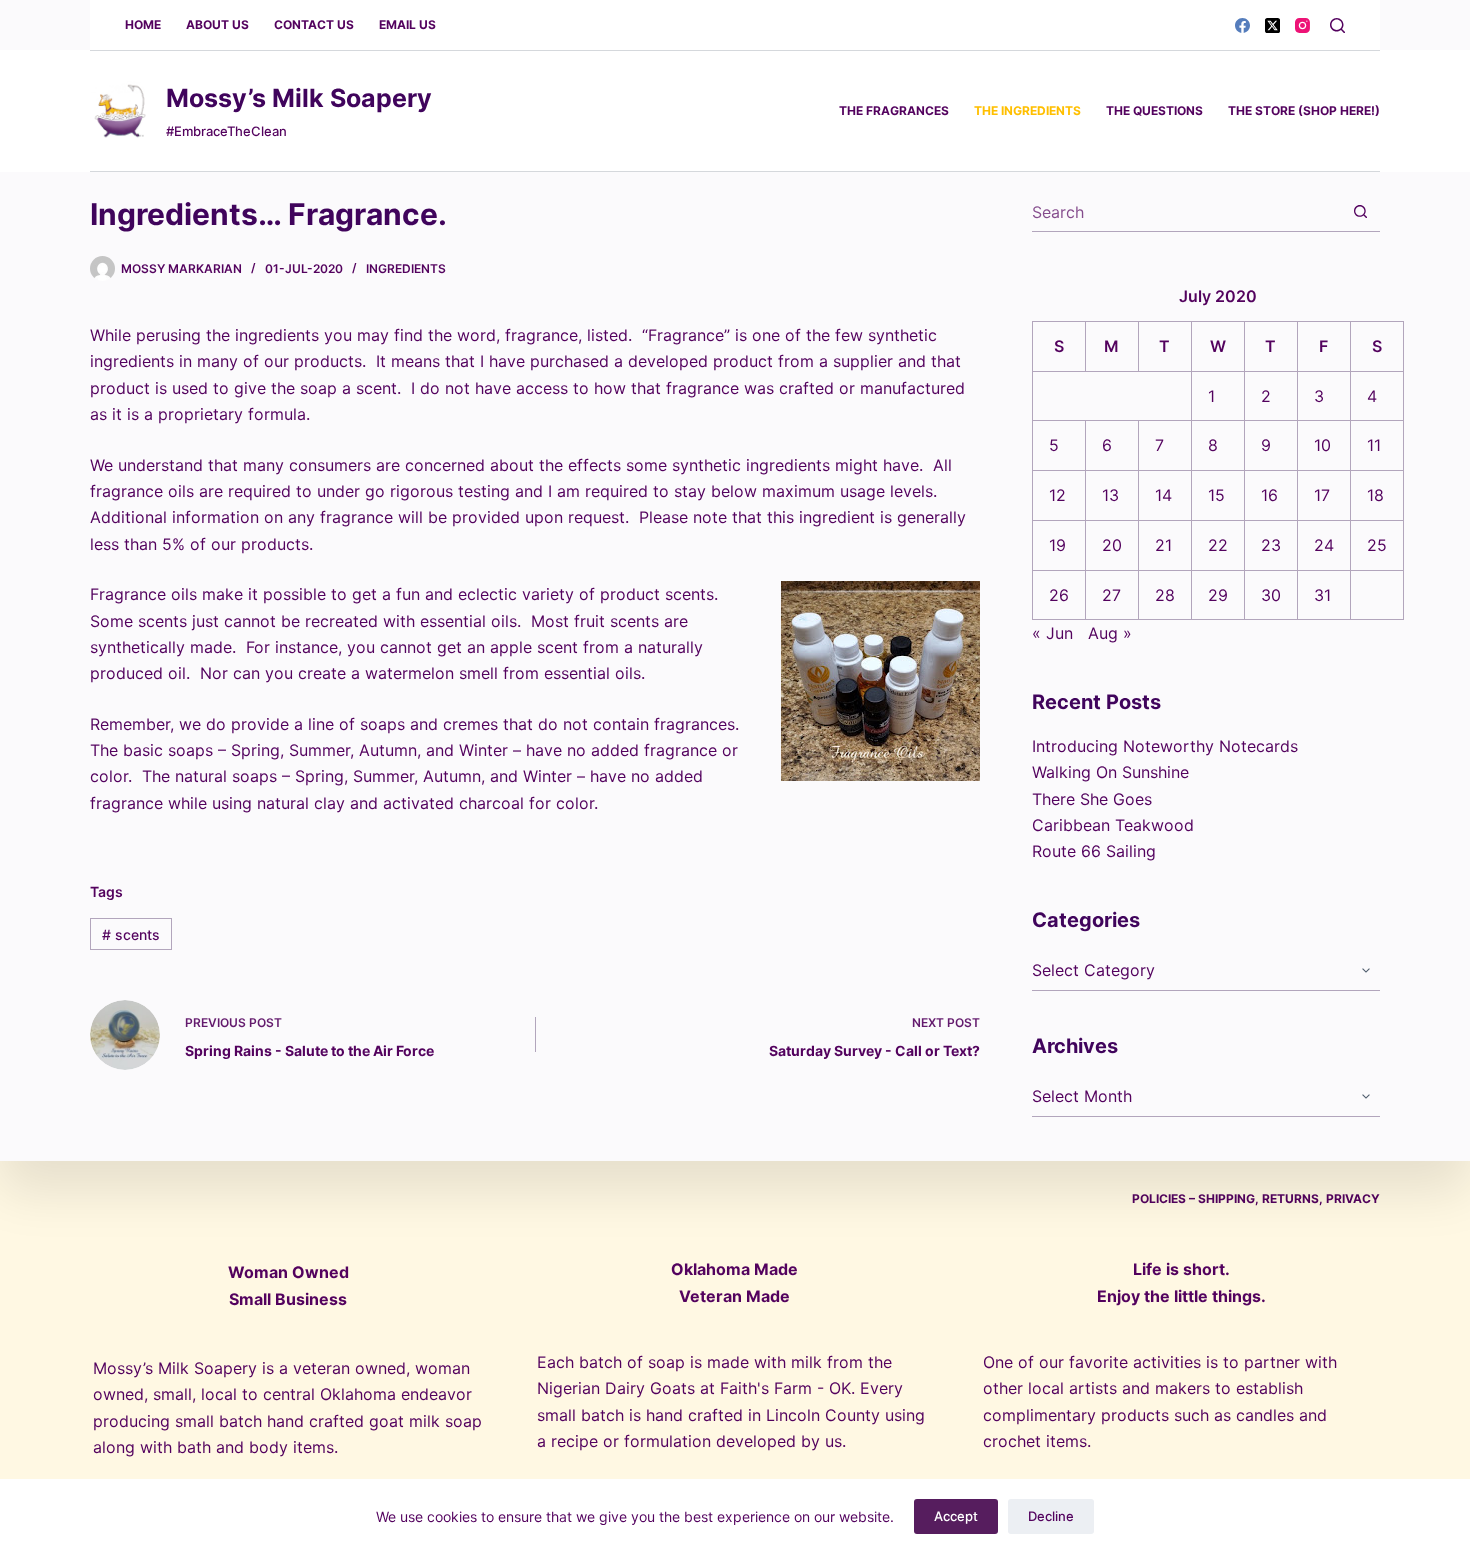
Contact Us (314, 24)
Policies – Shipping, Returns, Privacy (1256, 1198)
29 (1218, 595)
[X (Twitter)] (1272, 25)
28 (1165, 595)
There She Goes (1092, 799)
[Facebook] (1242, 25)
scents (131, 934)
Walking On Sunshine (1110, 772)
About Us (217, 24)
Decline (1051, 1516)
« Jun (1052, 633)
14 (1163, 495)
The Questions (1154, 110)
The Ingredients (1027, 110)
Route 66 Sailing (1094, 851)
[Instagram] (1302, 25)
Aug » (1110, 633)
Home (143, 24)
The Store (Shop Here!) (1304, 110)
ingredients (406, 268)
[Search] (1337, 25)
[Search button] (1360, 211)
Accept (956, 1516)
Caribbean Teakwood (1113, 825)
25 (1377, 545)
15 (1216, 495)
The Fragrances (894, 110)
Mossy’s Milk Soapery (299, 98)
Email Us (407, 24)
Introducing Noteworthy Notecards (1165, 746)
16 (1269, 495)
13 (1110, 495)
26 (1059, 595)
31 (1322, 595)
